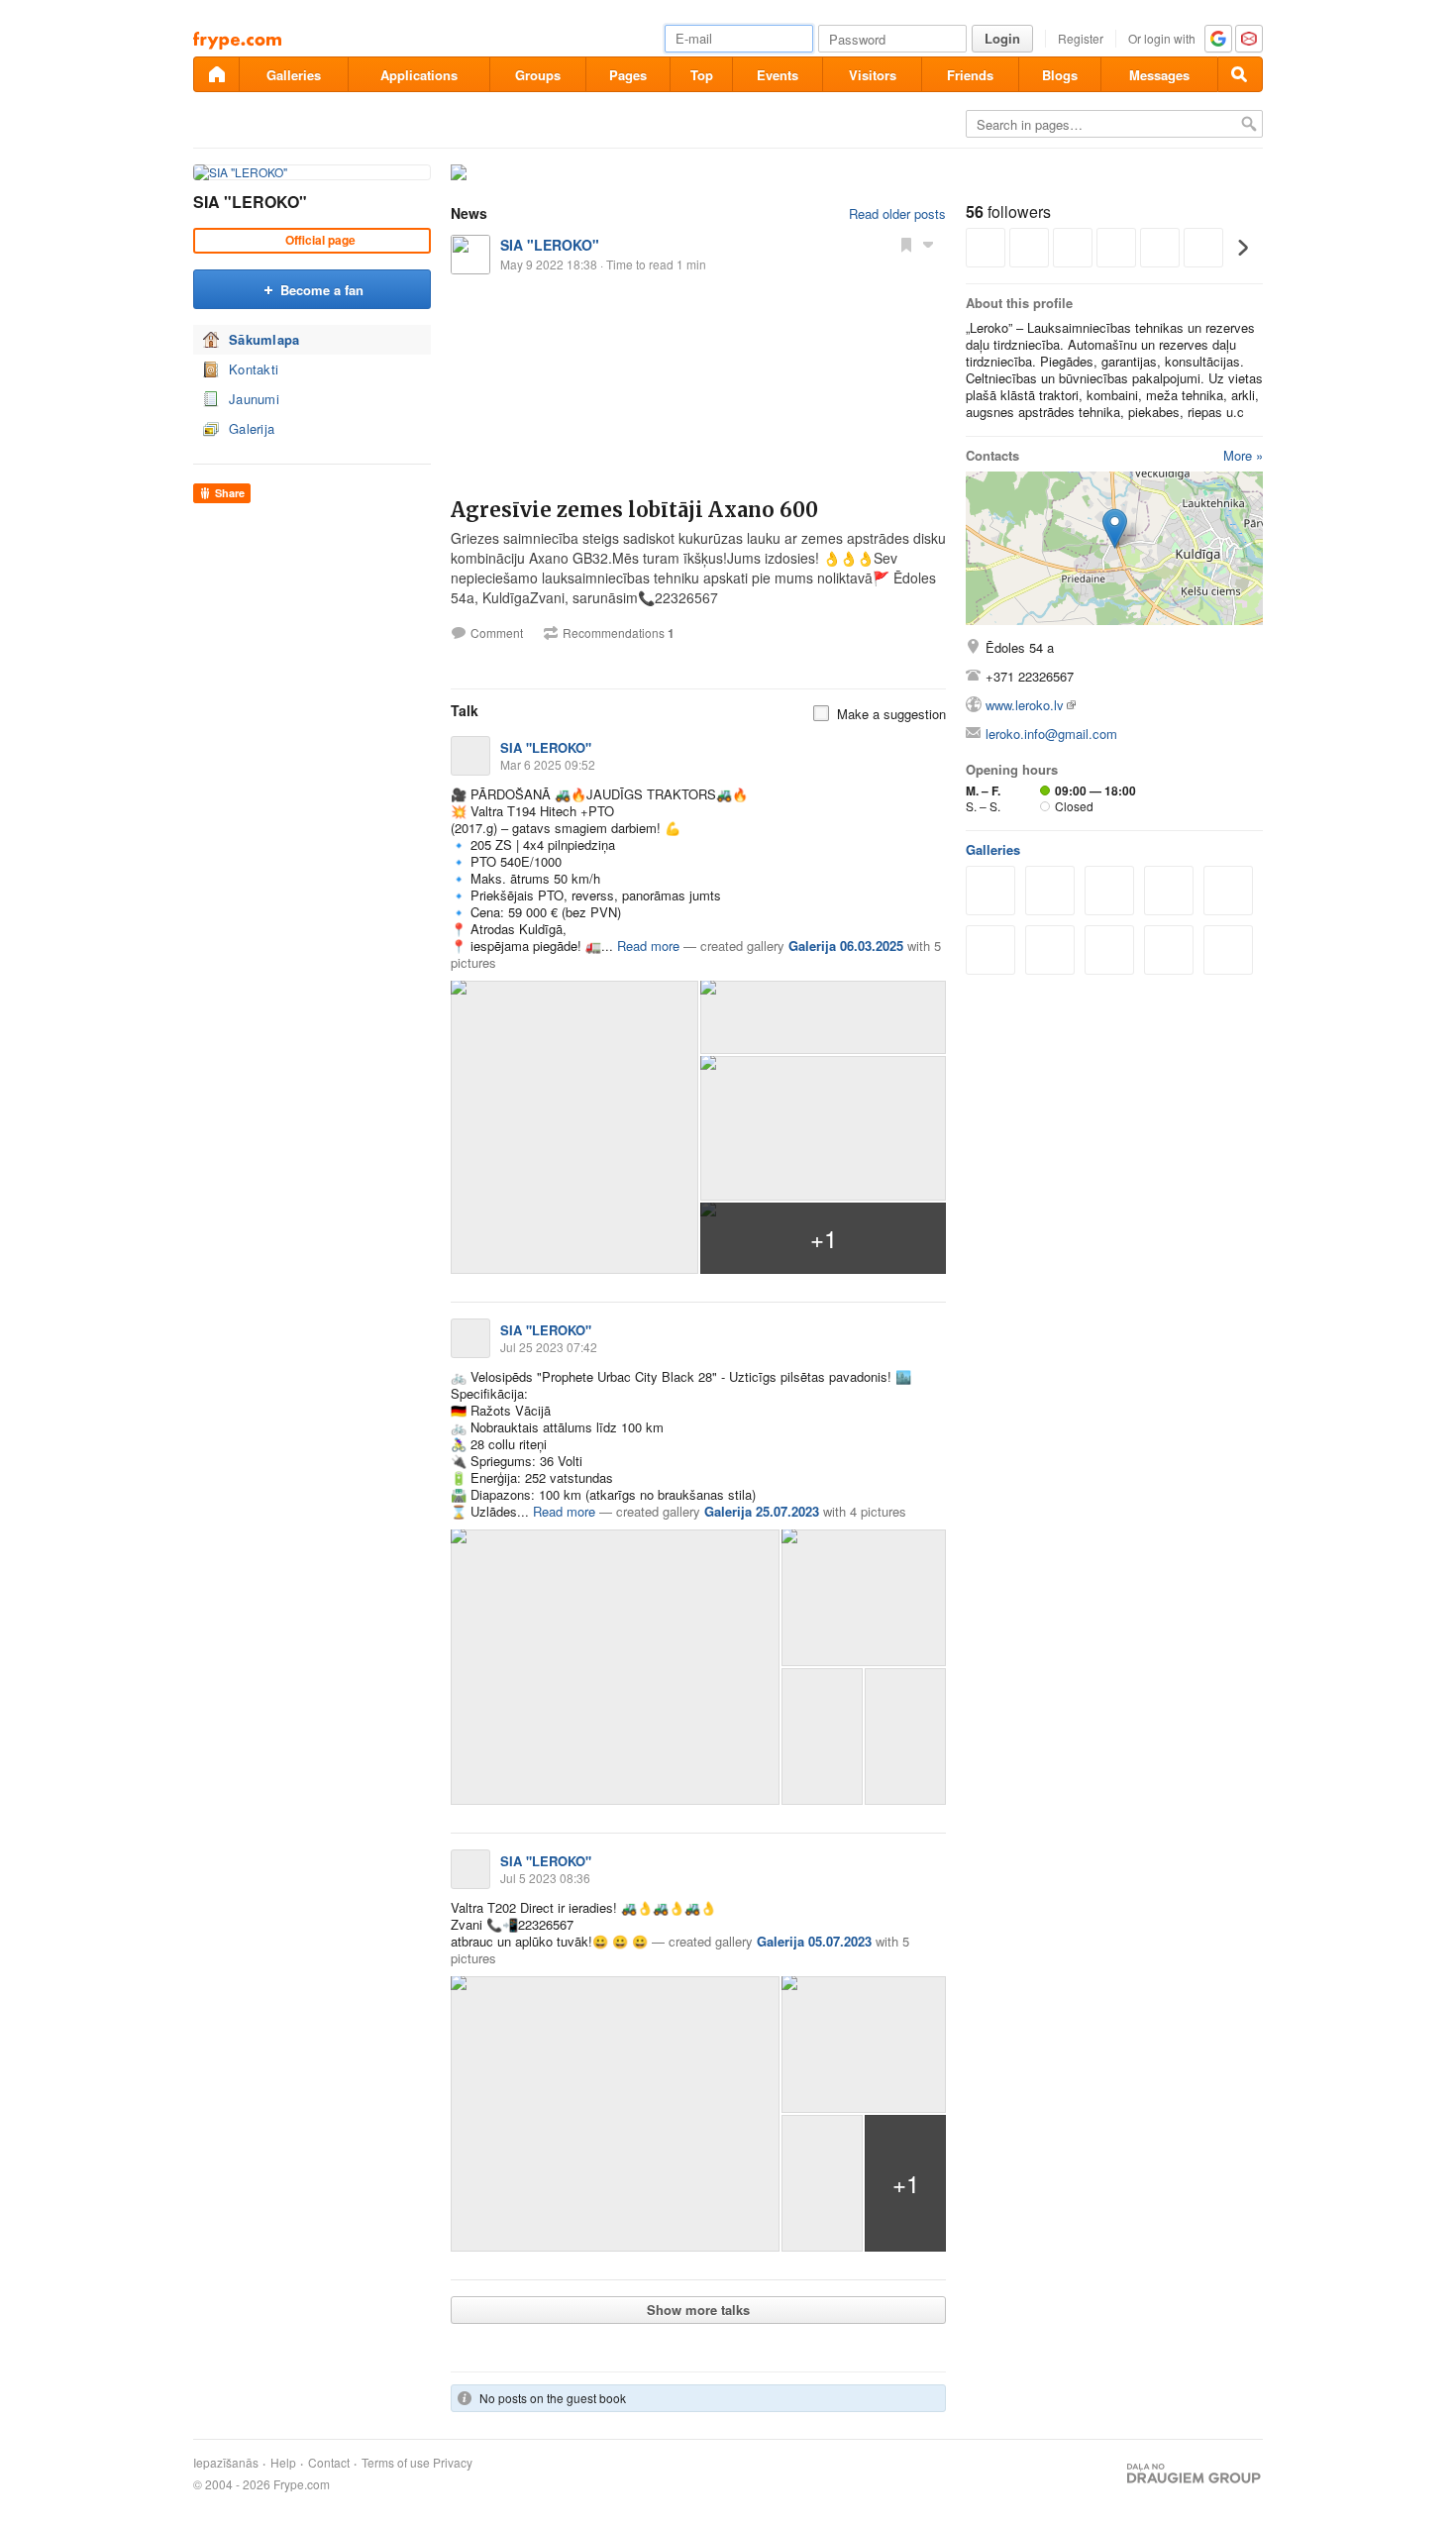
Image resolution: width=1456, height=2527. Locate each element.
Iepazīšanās (226, 2463)
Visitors (873, 75)
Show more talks (698, 2310)
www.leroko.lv (1025, 705)
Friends (970, 75)
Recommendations (619, 633)
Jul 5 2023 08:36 (545, 1878)
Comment (497, 633)
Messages (1159, 75)
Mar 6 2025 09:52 (548, 764)
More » (1243, 455)
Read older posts (897, 213)
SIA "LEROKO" (250, 202)
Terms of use (396, 2463)
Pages (628, 75)
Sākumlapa (264, 339)
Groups (538, 75)
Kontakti (254, 369)
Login (1002, 38)
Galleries (294, 75)
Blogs (1060, 75)
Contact (329, 2463)
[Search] (1240, 74)
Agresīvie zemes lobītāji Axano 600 (634, 510)
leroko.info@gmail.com (1051, 734)
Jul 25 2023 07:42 (549, 1347)
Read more (648, 946)
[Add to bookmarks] (906, 244)
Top (702, 75)
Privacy (453, 2463)
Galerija (252, 428)
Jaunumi (254, 399)
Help (283, 2463)
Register (1081, 38)
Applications (419, 75)
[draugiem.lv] (216, 74)
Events (778, 75)
